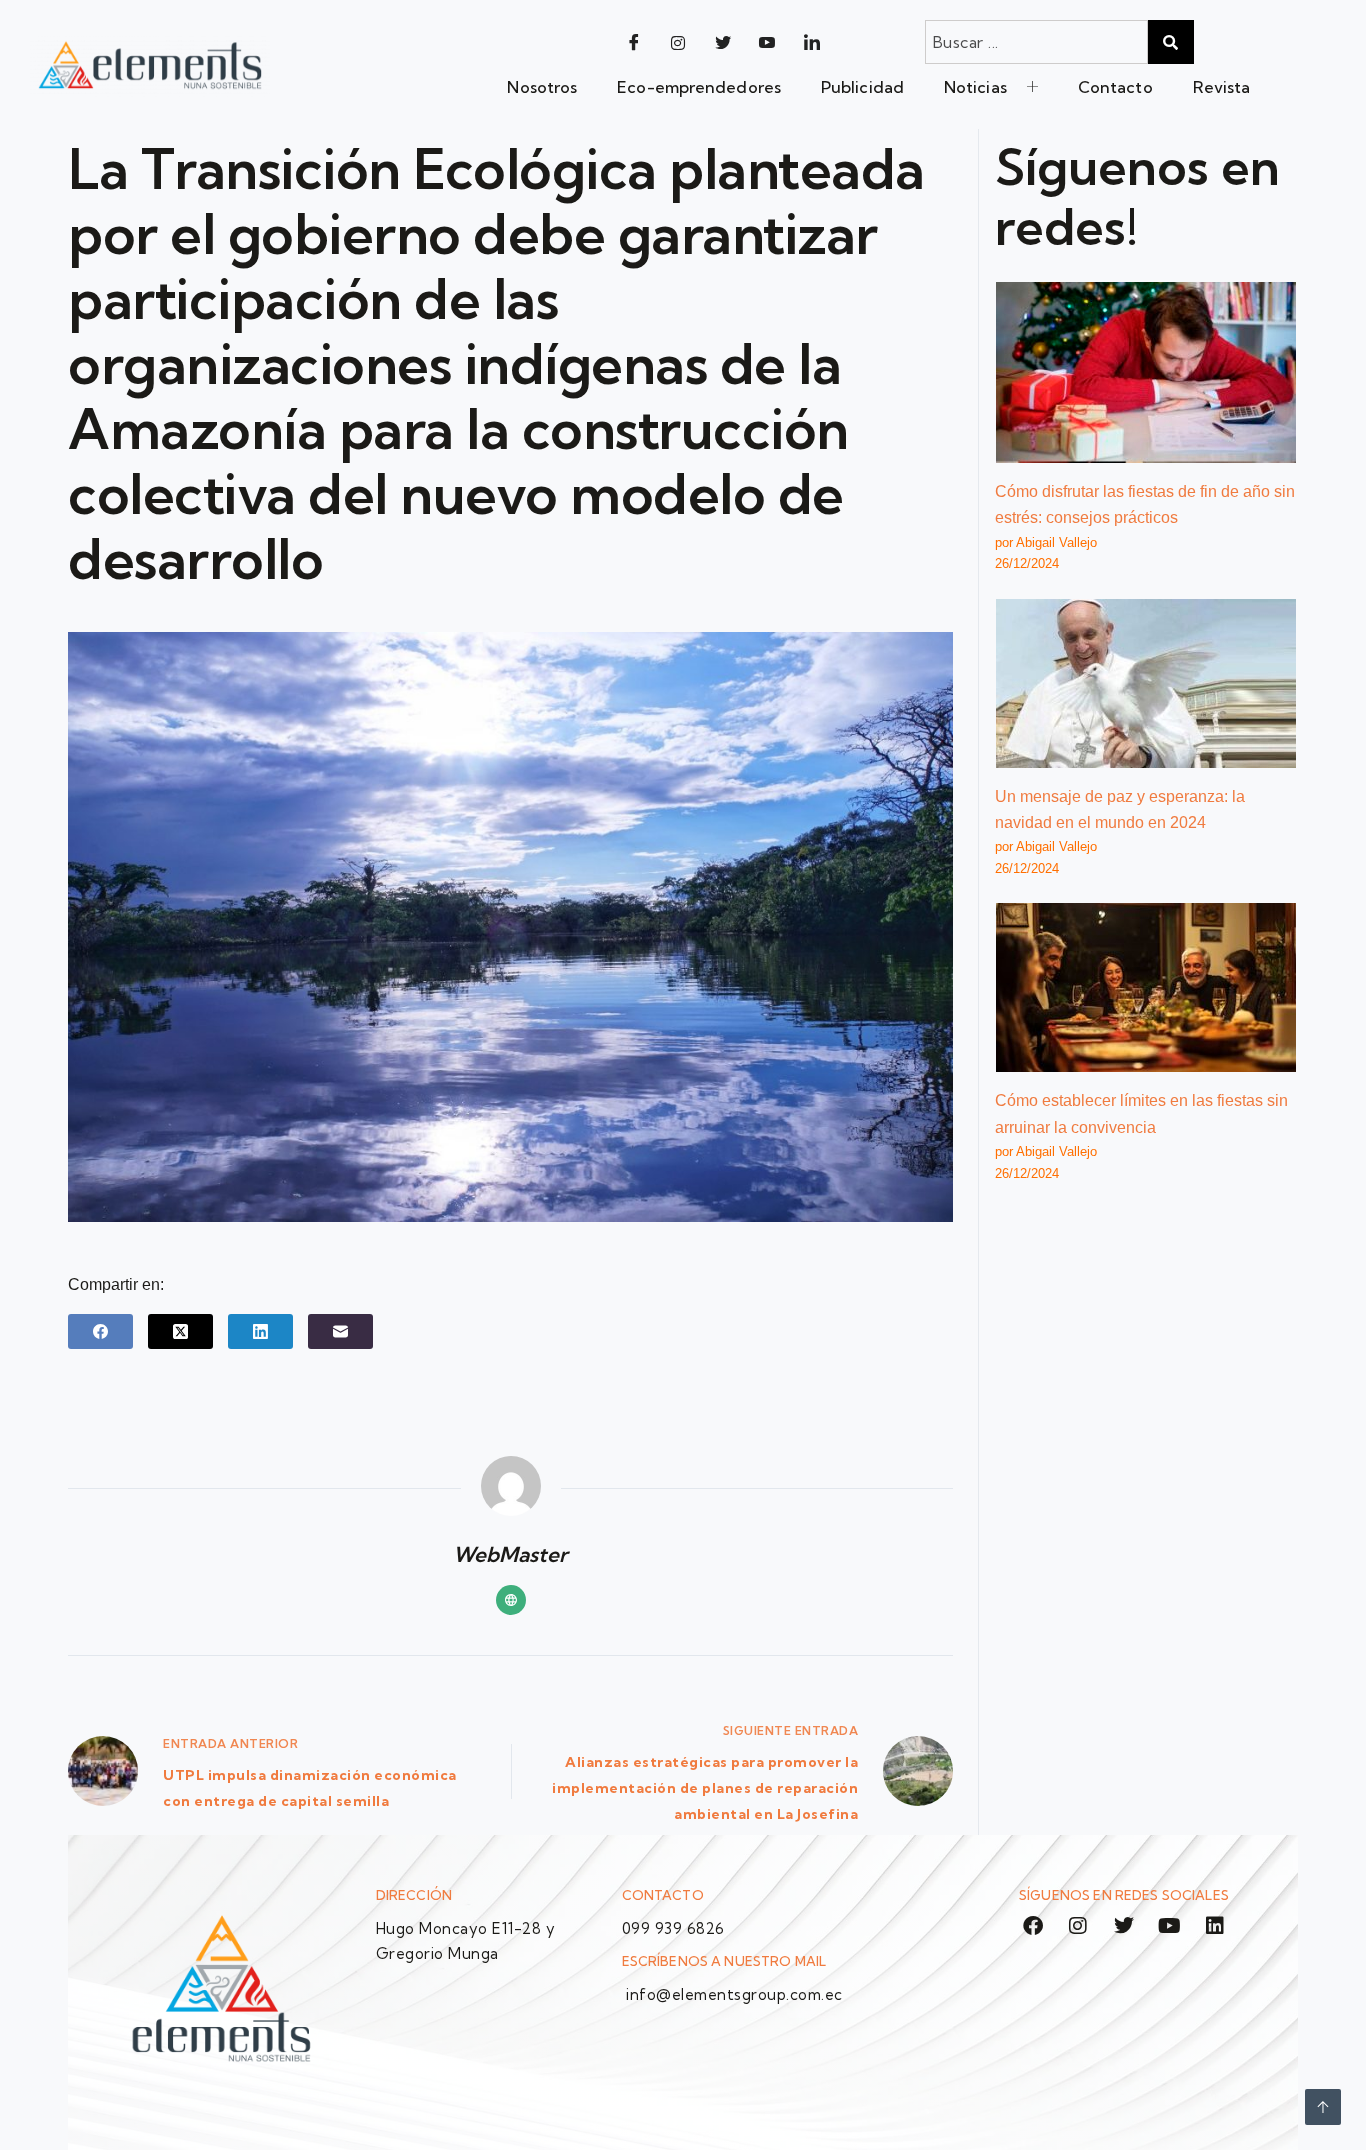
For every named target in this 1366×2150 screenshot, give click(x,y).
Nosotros (542, 87)
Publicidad (862, 87)
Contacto (1115, 87)
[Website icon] (511, 1600)
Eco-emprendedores (699, 87)
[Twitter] (723, 42)
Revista (1222, 87)
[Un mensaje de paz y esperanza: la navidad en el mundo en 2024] (1146, 683)
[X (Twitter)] (180, 1331)
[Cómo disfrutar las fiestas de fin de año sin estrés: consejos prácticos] (1146, 372)
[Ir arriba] (1323, 2107)
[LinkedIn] (812, 42)
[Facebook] (634, 42)
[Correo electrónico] (340, 1331)
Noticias (975, 87)
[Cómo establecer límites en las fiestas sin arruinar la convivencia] (1146, 987)
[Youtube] (768, 42)
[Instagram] (679, 42)
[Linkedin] (1215, 1926)
